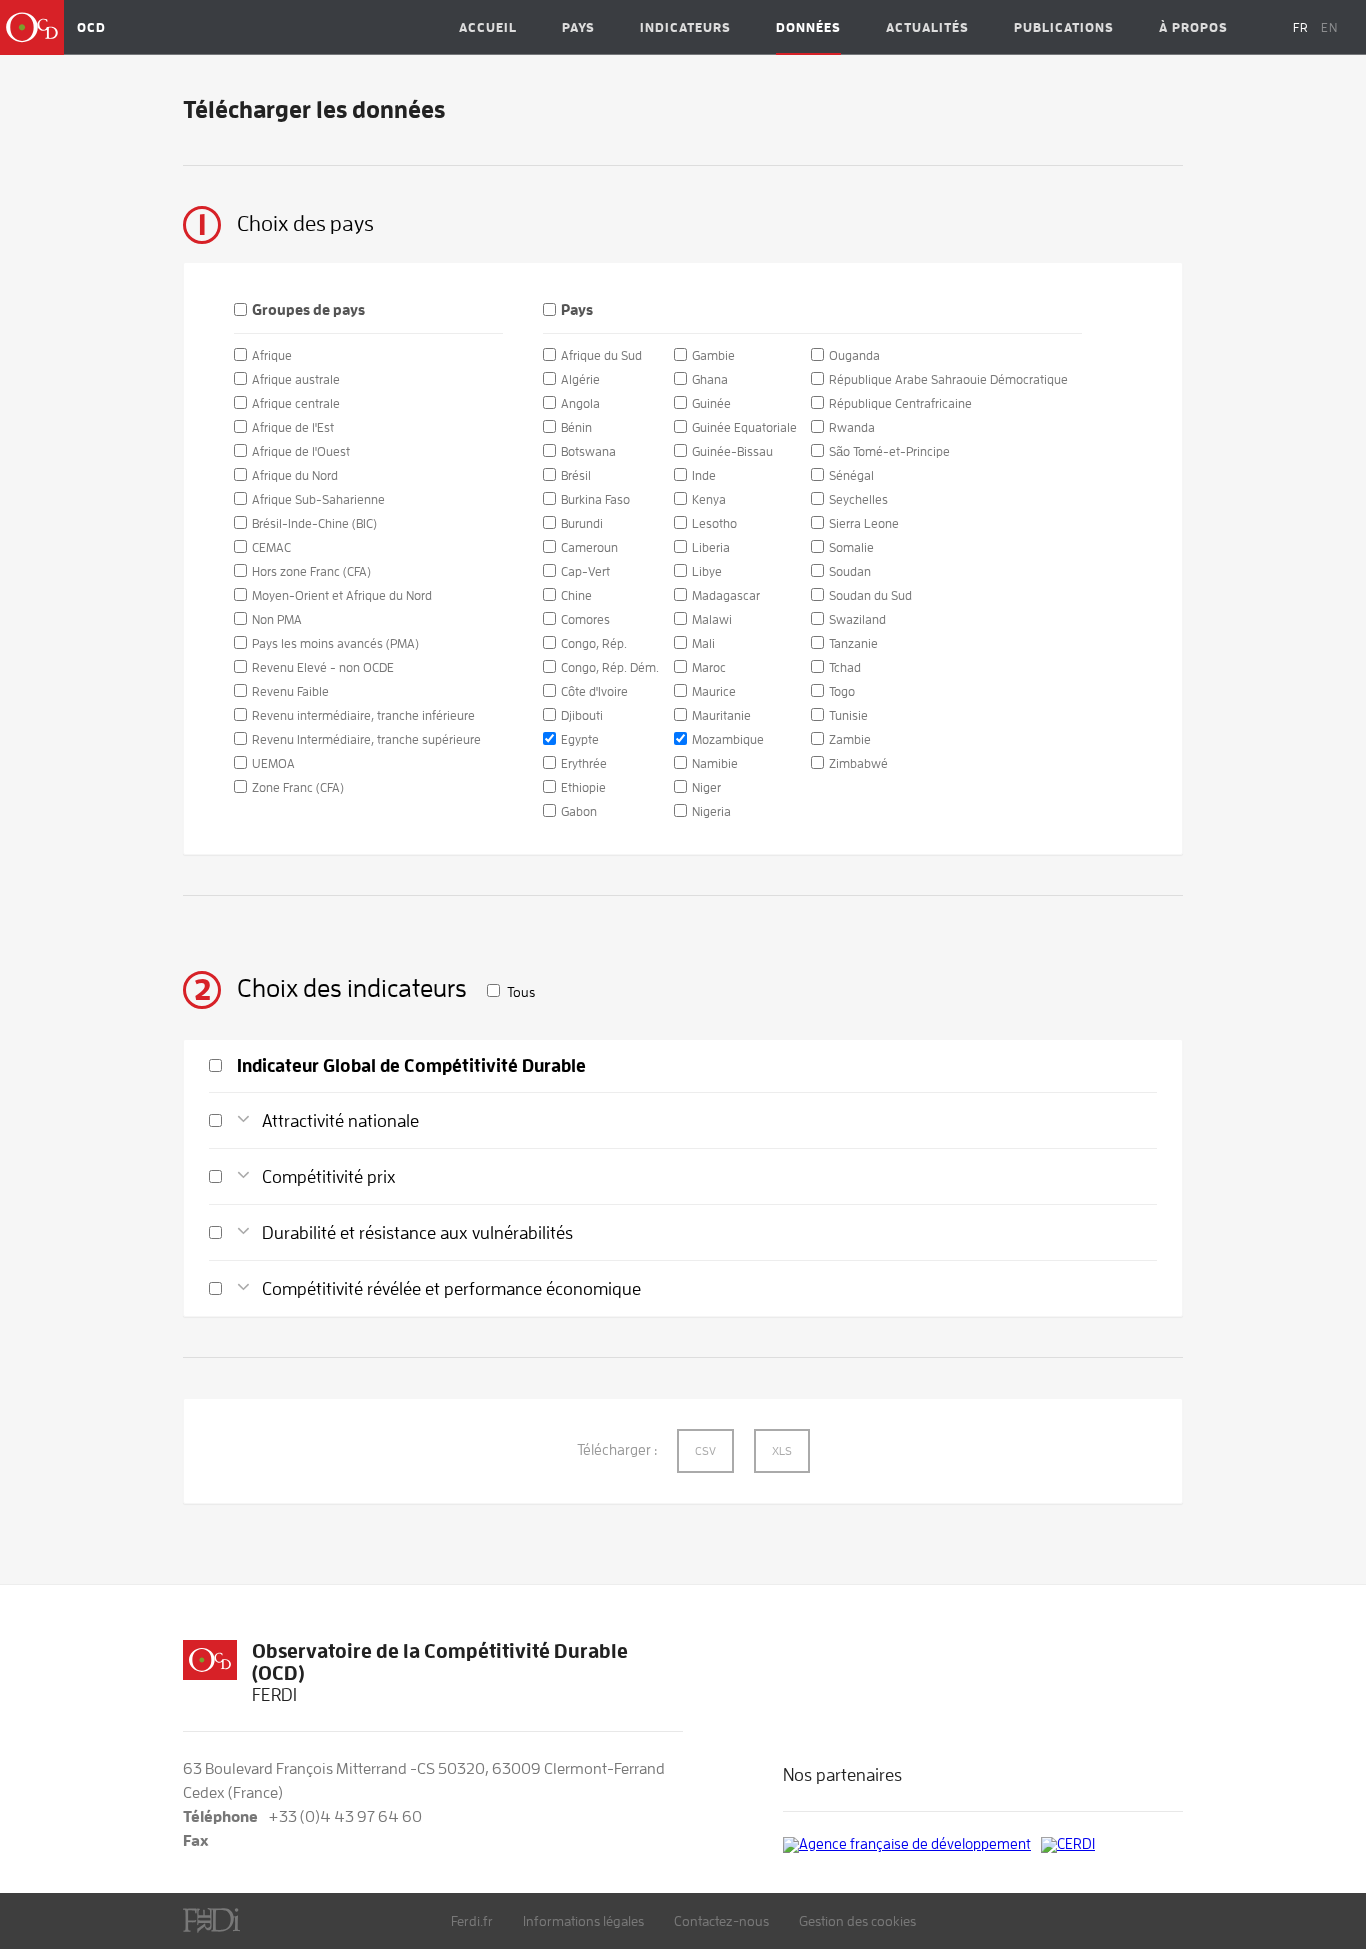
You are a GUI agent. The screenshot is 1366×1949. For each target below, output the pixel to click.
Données (808, 27)
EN (1329, 27)
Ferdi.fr (472, 1921)
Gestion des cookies (857, 1921)
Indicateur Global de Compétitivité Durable (411, 1066)
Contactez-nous (721, 1921)
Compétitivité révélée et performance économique (451, 1289)
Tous (521, 992)
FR (1301, 27)
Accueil (488, 27)
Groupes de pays (308, 310)
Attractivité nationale (340, 1121)
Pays (578, 27)
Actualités (927, 27)
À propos (1193, 27)
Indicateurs (685, 27)
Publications (1064, 27)
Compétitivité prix (329, 1177)
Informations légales (583, 1921)
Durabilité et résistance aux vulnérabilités (417, 1233)
